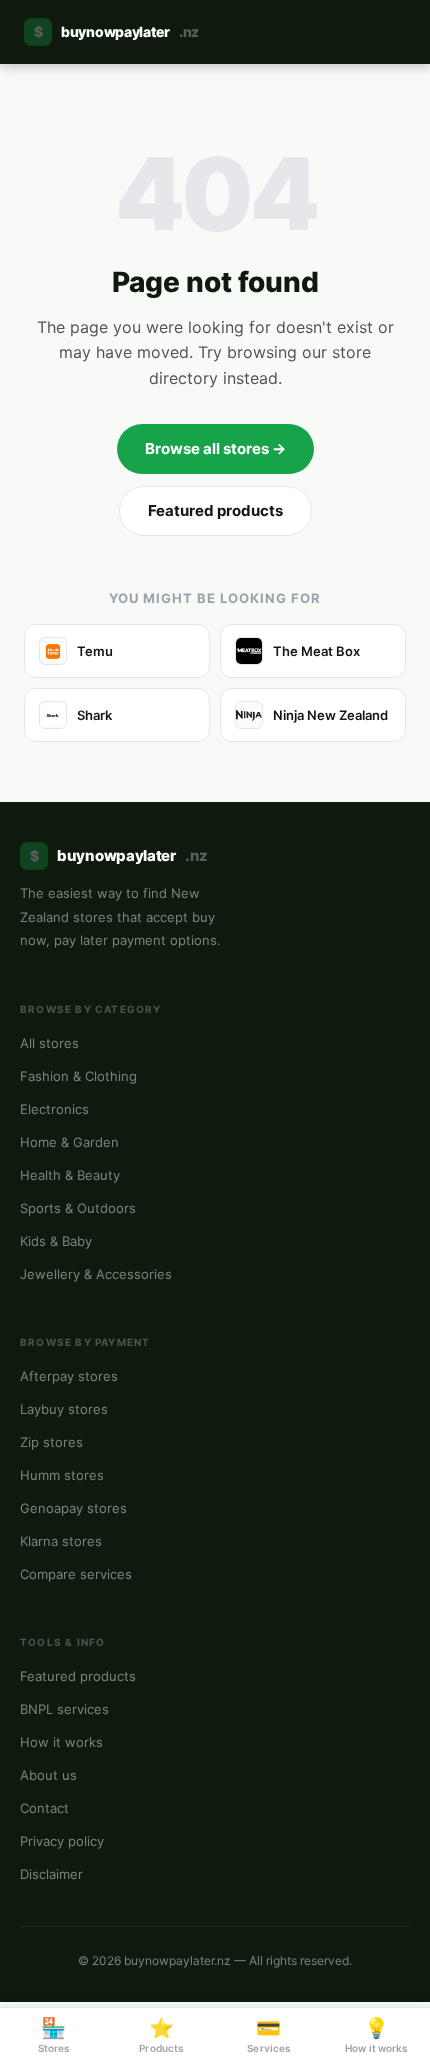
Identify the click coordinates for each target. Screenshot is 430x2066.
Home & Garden (69, 1142)
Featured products (215, 510)
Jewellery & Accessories (96, 1274)
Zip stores (51, 1442)
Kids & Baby (56, 1241)
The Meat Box (316, 651)
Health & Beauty (70, 1175)
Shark (94, 715)
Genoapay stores (73, 1508)
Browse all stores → (215, 448)
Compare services (76, 1574)
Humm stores (62, 1475)
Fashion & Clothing (78, 1076)
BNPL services (64, 1709)
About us (48, 1775)
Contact (44, 1808)
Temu (95, 651)
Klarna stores (61, 1541)
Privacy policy (62, 1841)
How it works (61, 1742)
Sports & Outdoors (78, 1208)
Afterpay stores (69, 1376)
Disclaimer (51, 1874)
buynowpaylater (116, 31)
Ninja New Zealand (330, 715)
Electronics (54, 1109)
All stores (49, 1043)
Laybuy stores (64, 1409)
